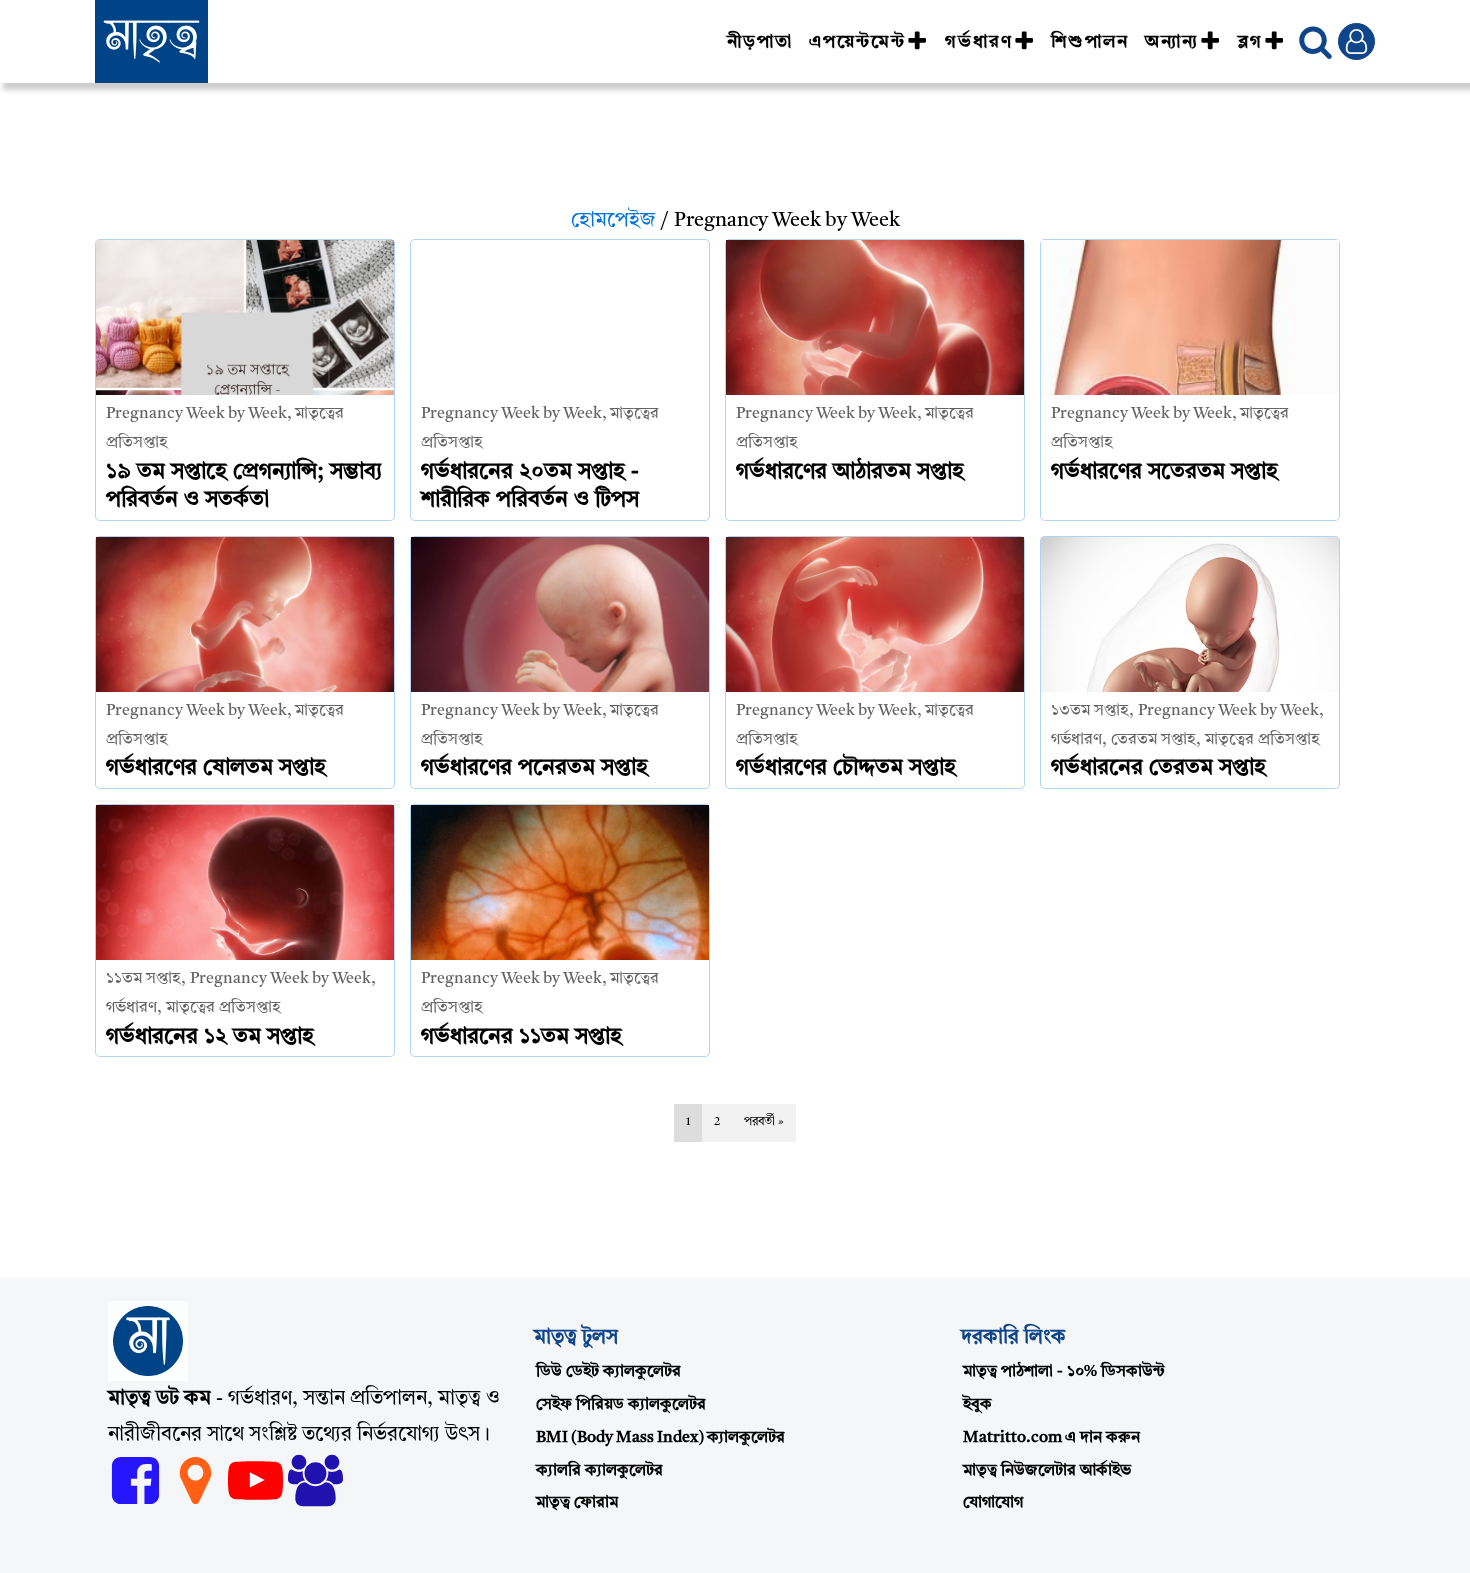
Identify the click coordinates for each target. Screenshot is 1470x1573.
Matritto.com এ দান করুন (1051, 1438)
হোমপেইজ (613, 221)
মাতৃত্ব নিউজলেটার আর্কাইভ (1047, 1471)
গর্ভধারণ (979, 42)
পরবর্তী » (764, 1122)
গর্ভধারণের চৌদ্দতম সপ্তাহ (846, 768)
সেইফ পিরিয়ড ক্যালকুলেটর (621, 1405)
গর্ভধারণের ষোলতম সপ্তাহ (216, 768)
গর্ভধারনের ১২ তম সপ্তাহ (210, 1037)
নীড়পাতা (760, 42)
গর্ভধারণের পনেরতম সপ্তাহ (534, 768)
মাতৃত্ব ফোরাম (577, 1503)
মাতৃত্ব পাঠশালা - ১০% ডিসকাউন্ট (1064, 1372)
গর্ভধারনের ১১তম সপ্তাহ (521, 1037)
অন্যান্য (1172, 42)
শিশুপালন (1090, 42)
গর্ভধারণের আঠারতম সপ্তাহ (850, 472)
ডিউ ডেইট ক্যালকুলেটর (608, 1372)
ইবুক (977, 1405)
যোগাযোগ (993, 1503)
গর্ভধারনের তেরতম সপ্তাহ (1158, 768)
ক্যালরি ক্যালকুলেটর (599, 1471)
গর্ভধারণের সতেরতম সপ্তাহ (1164, 472)
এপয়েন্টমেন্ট (857, 42)
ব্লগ (1250, 42)
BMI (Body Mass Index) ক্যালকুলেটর (660, 1438)
